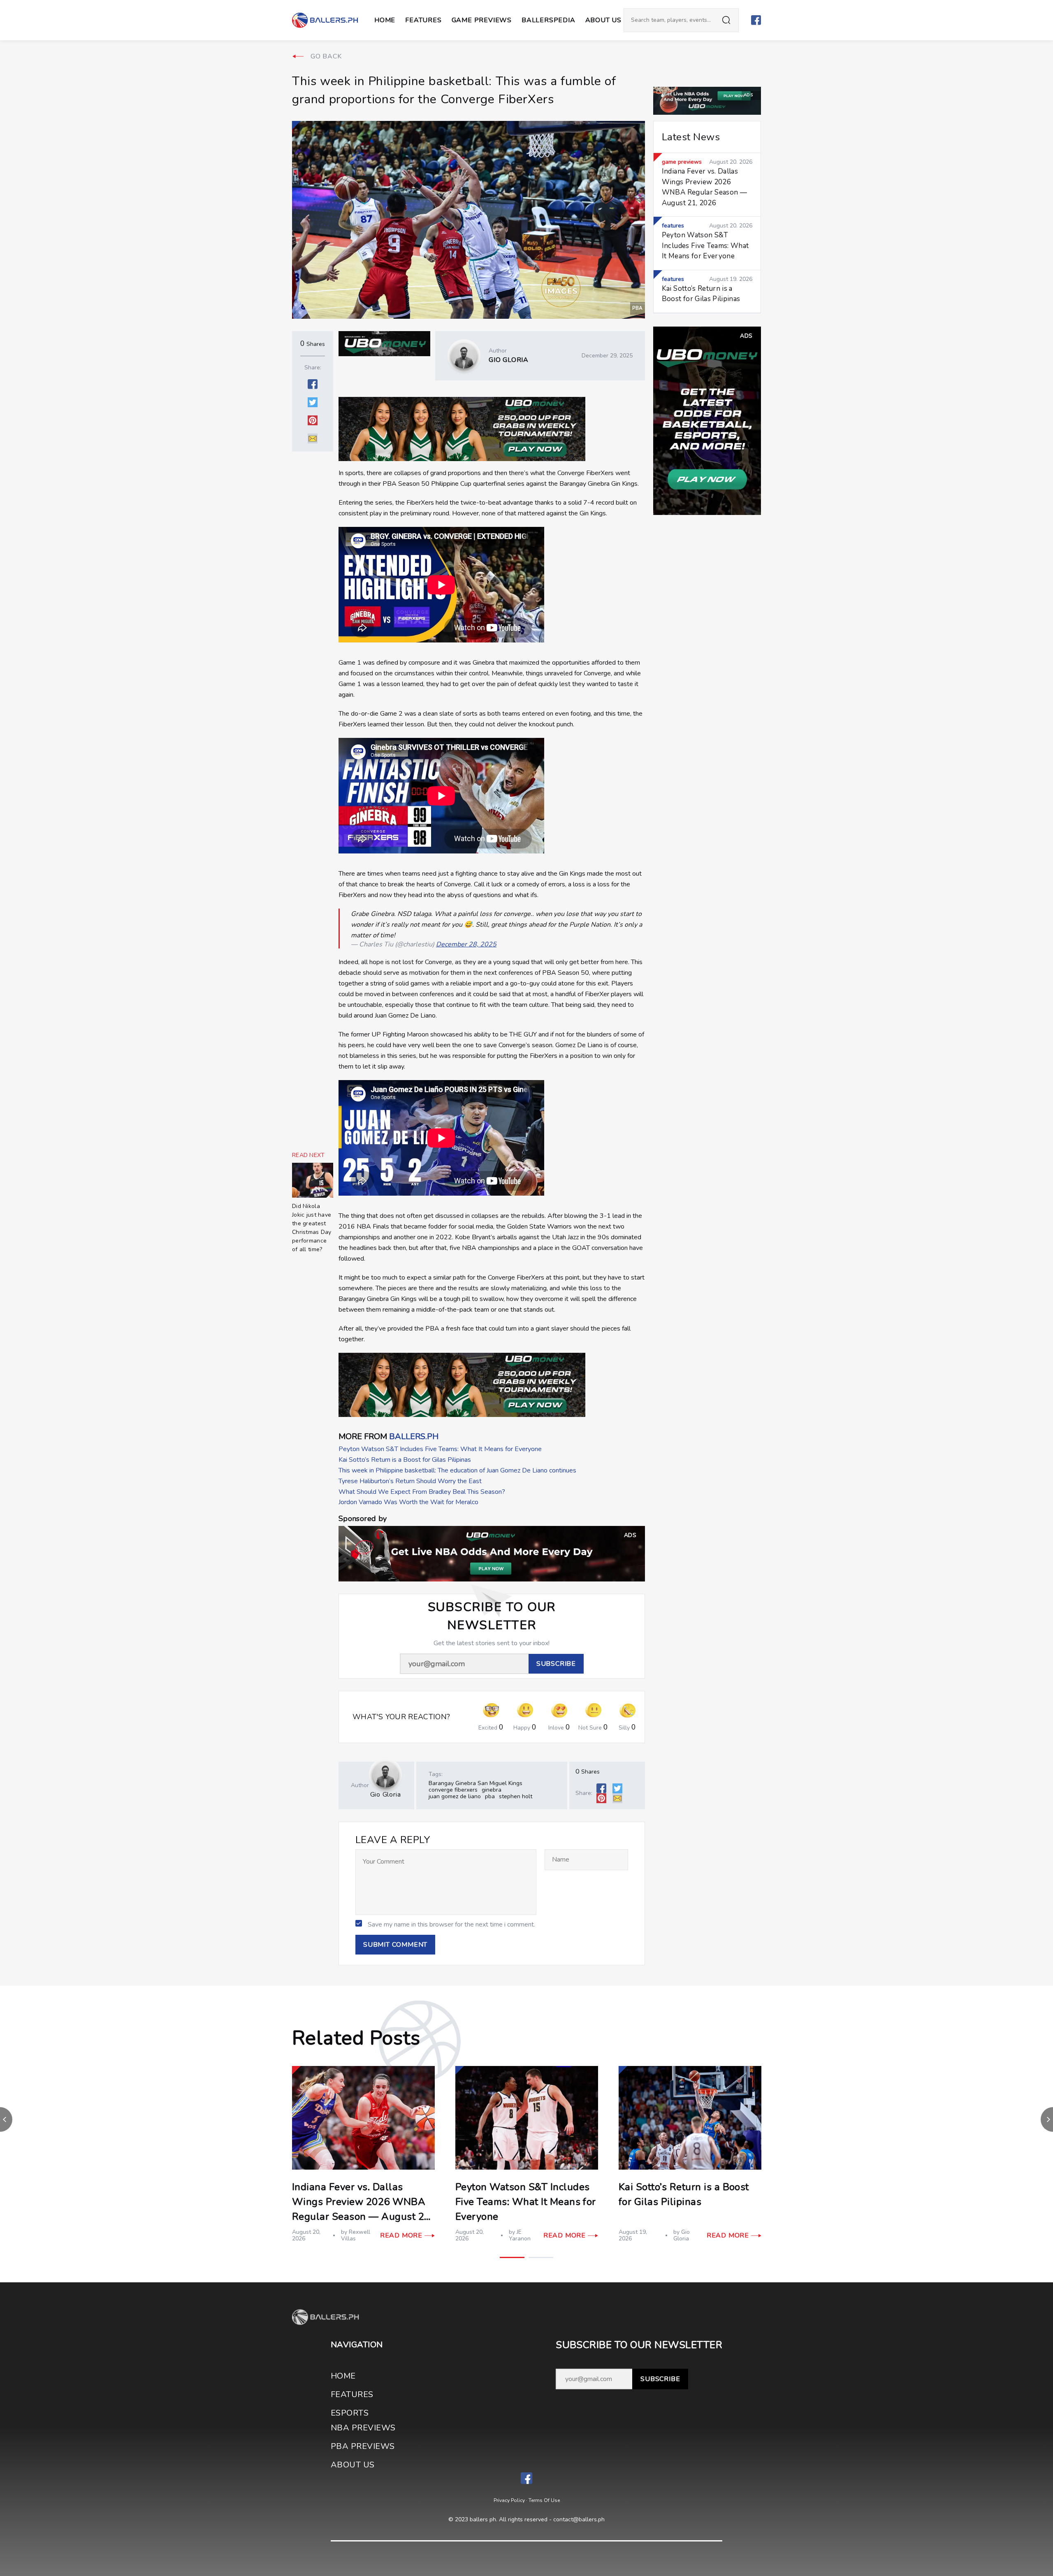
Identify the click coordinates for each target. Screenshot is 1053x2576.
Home (385, 20)
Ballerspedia (549, 20)
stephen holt (516, 1796)
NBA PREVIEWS (363, 2428)
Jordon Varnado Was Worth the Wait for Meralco (408, 1502)
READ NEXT (308, 1155)
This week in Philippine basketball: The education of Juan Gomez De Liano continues (457, 1470)
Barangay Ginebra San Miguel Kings (475, 1783)
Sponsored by (363, 1519)
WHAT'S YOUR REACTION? (401, 1717)
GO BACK (326, 56)
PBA (638, 308)
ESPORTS (350, 2413)
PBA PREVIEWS (363, 2446)
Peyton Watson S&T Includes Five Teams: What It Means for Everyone (440, 1449)
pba (490, 1796)
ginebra (492, 1790)
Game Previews (482, 20)
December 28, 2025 (466, 944)
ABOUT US (603, 20)
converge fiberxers (453, 1790)
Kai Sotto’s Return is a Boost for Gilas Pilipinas (405, 1460)
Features (423, 20)
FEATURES (352, 2394)
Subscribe (660, 2379)
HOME (343, 2376)
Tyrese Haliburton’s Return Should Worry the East (410, 1481)
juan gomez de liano (455, 1796)
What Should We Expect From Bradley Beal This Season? (422, 1492)
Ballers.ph (414, 1436)
